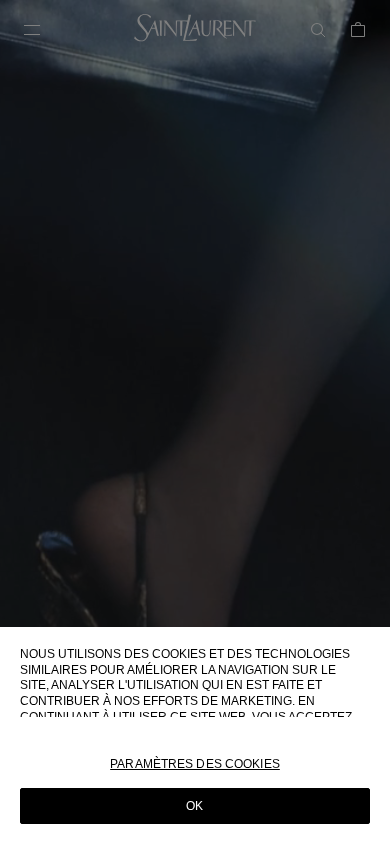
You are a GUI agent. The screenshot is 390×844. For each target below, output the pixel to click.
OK (194, 806)
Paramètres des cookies (195, 764)
